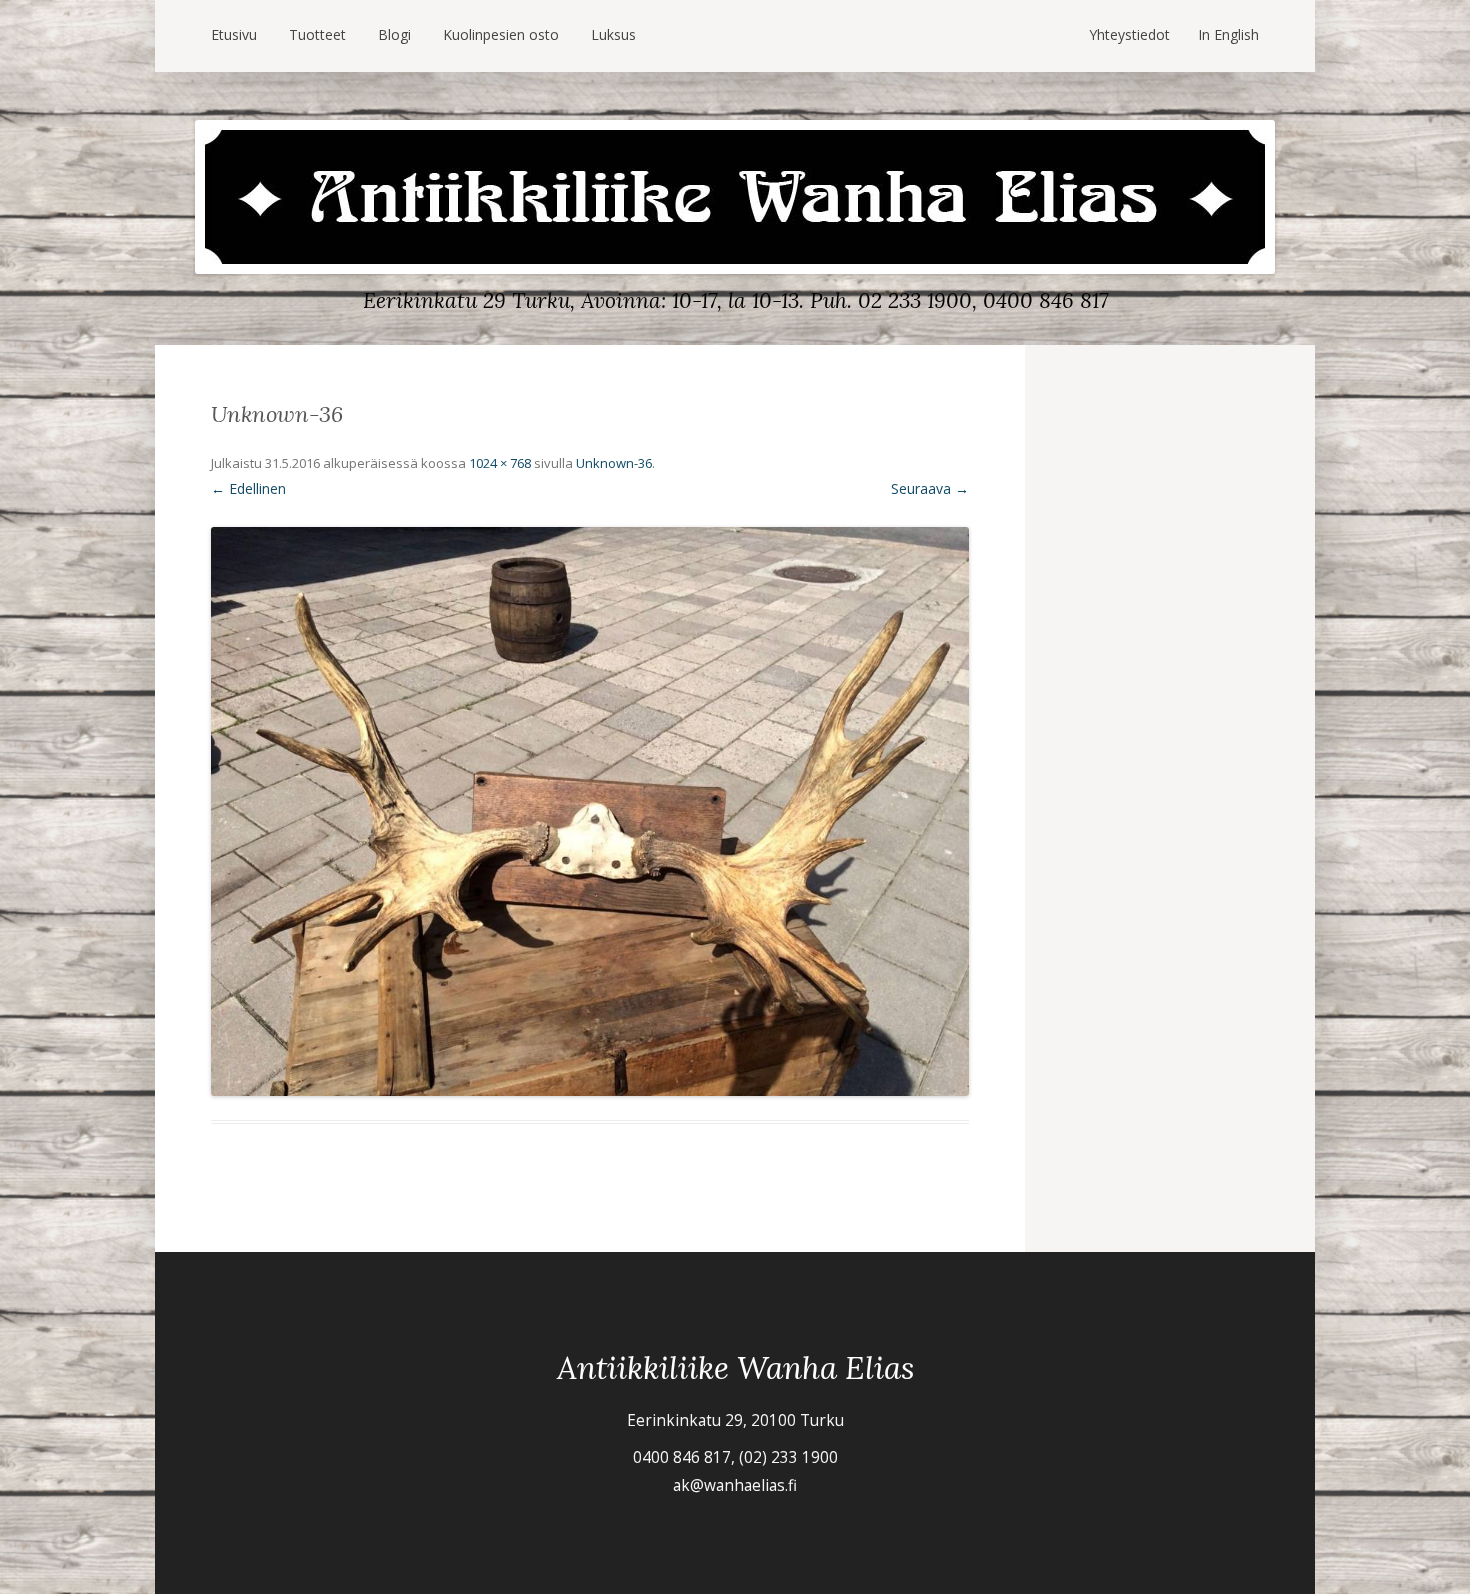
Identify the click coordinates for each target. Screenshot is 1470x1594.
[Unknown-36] (590, 811)
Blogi (394, 34)
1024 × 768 (500, 463)
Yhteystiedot (1129, 34)
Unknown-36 (614, 463)
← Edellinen (248, 488)
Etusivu (234, 34)
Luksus (613, 34)
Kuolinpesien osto (501, 34)
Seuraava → (930, 488)
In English (1228, 34)
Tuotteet (317, 34)
